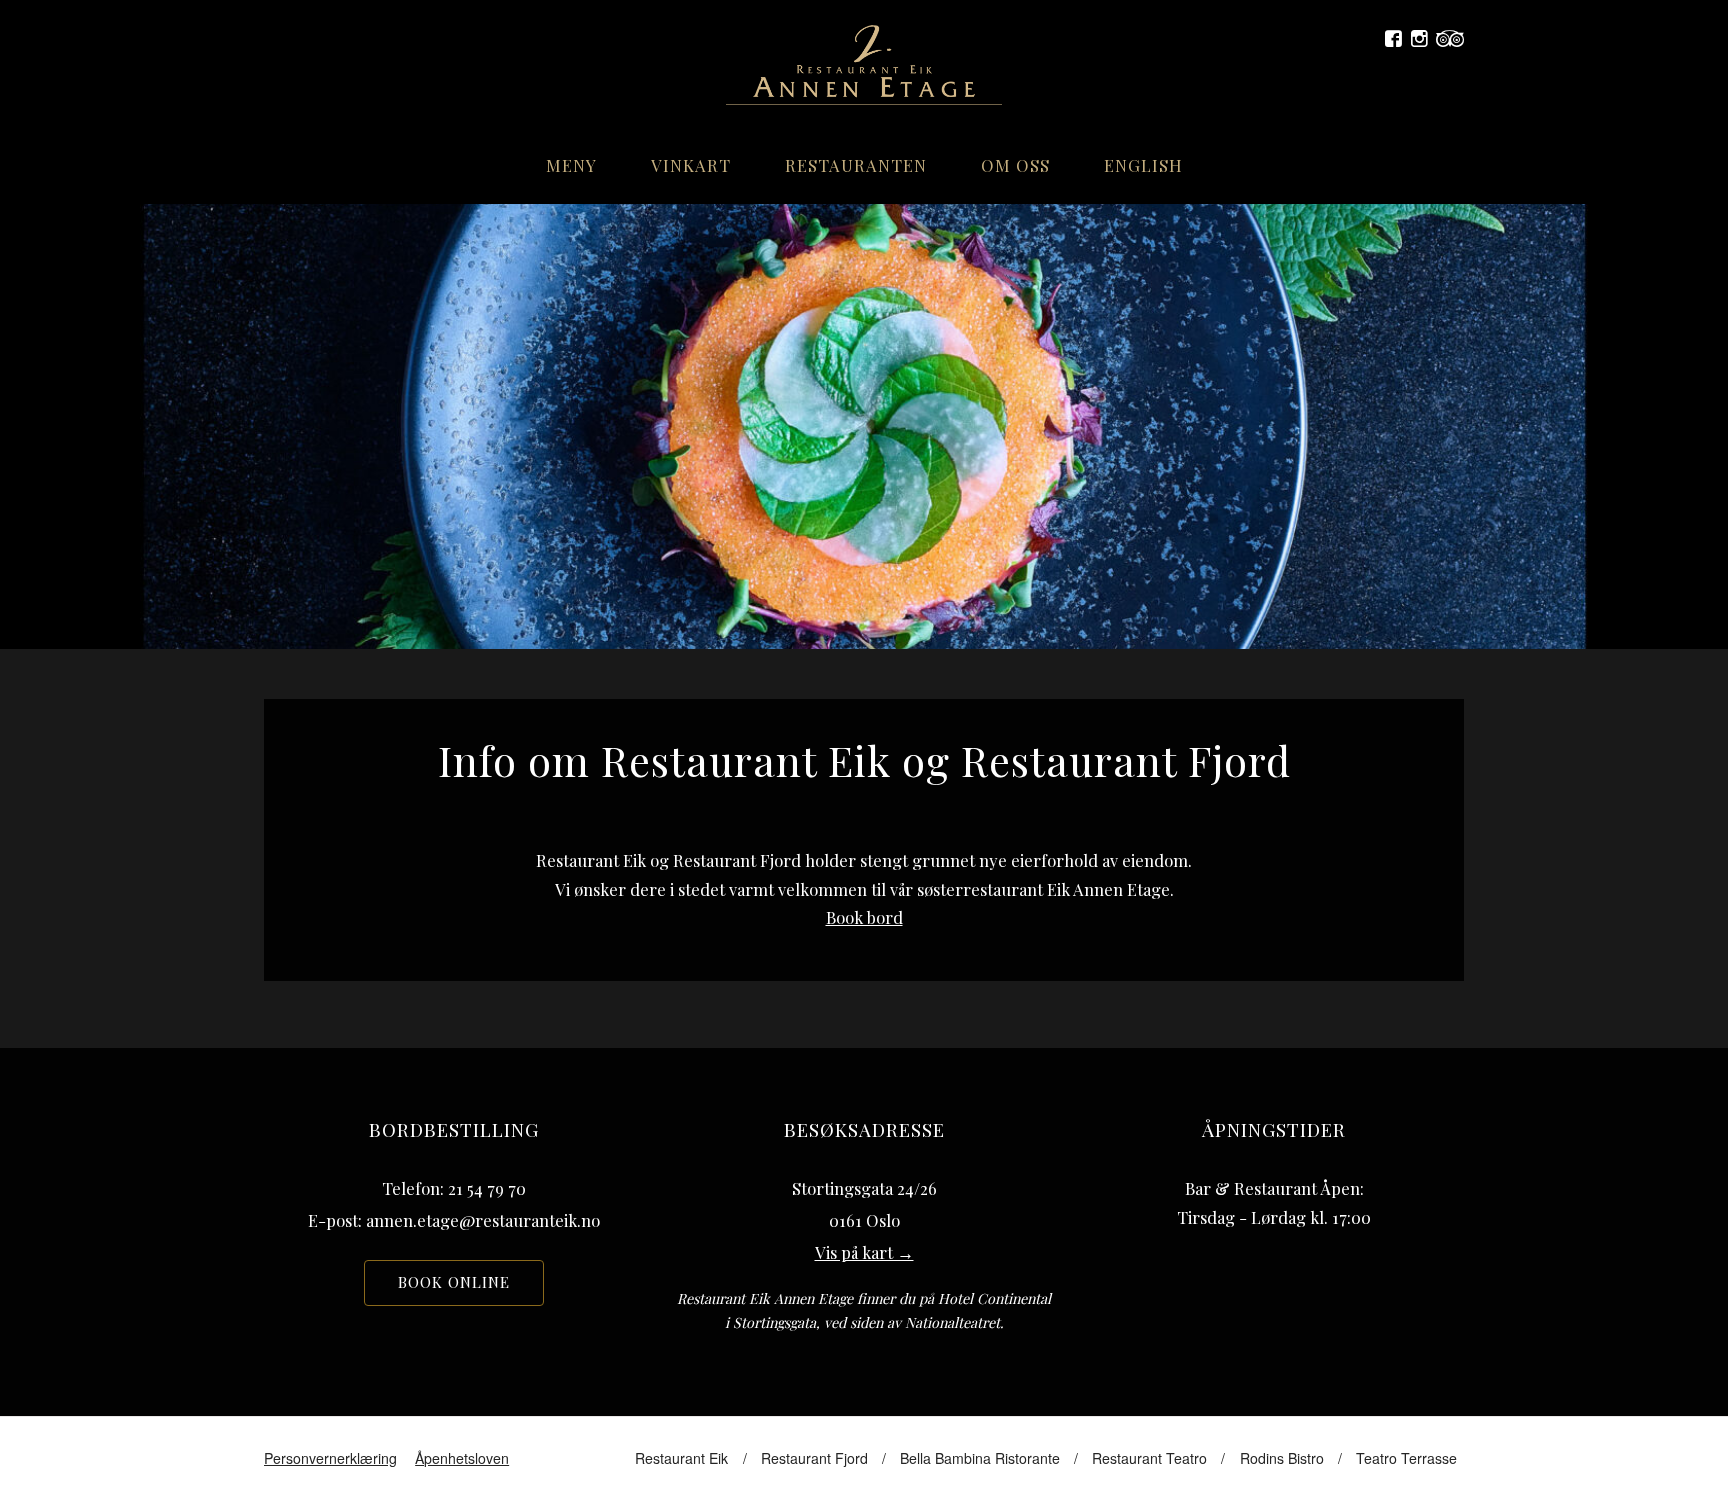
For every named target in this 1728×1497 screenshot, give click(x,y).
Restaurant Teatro (1149, 1458)
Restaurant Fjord (814, 1458)
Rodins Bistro (1282, 1458)
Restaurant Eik (681, 1458)
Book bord (864, 917)
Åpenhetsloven (462, 1458)
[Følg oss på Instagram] (1419, 39)
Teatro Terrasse (1406, 1458)
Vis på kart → (864, 1252)
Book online (454, 1282)
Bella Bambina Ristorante (980, 1458)
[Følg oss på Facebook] (1393, 39)
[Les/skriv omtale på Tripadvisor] (1450, 39)
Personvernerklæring (330, 1458)
